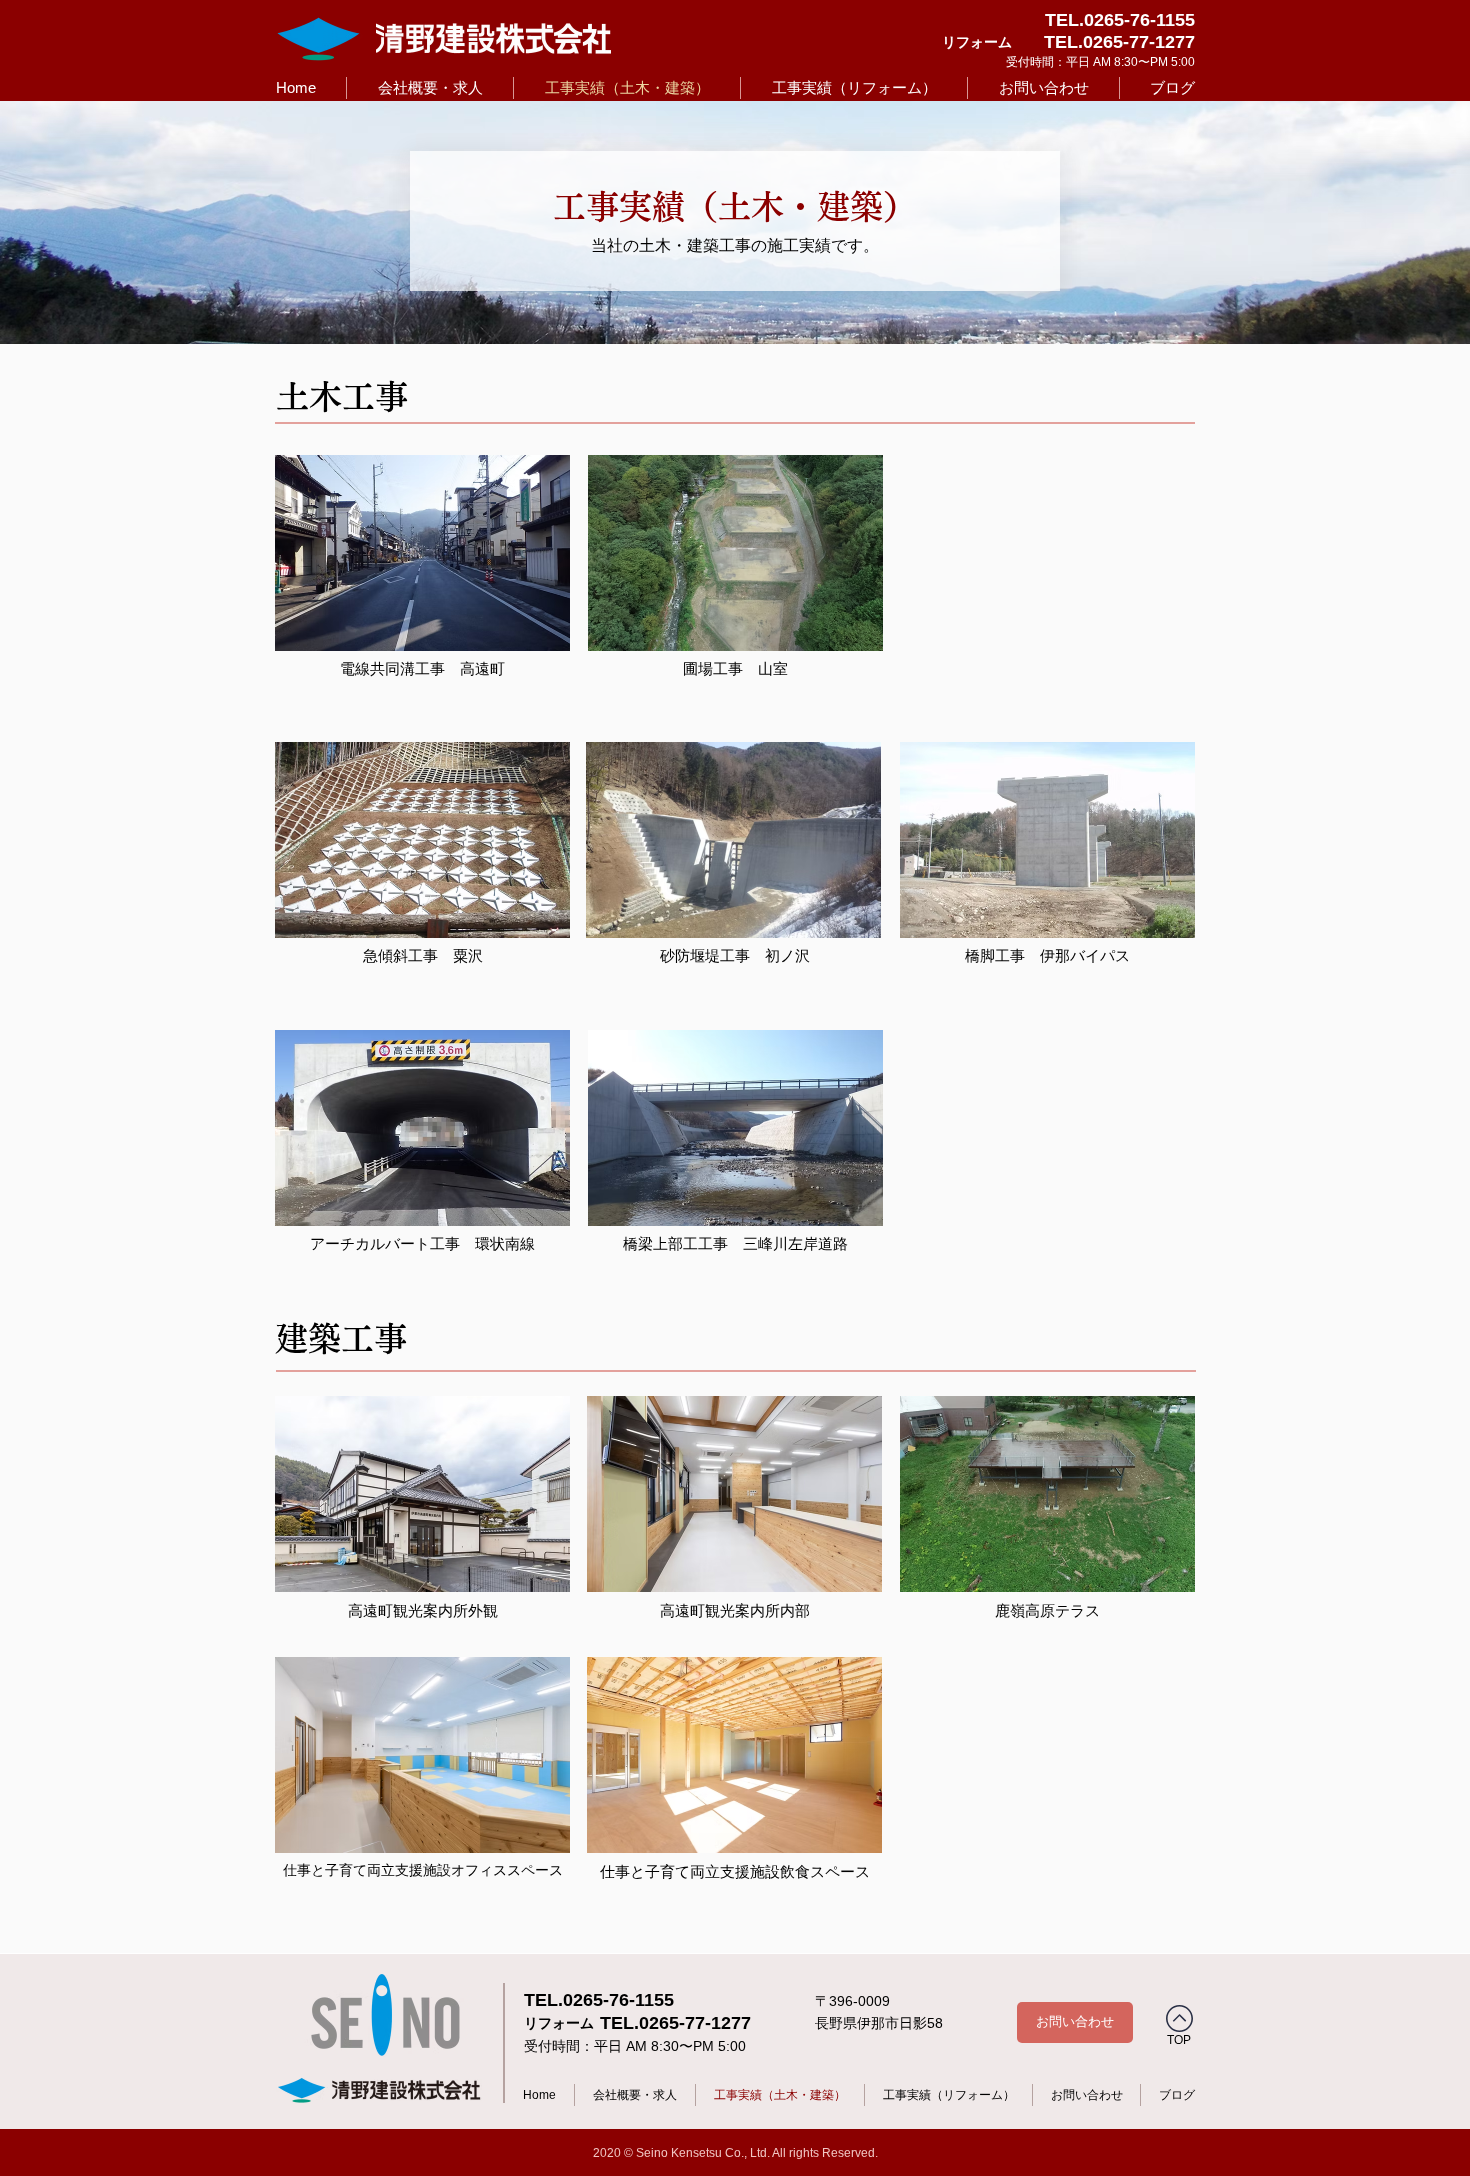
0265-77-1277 (1139, 42)
